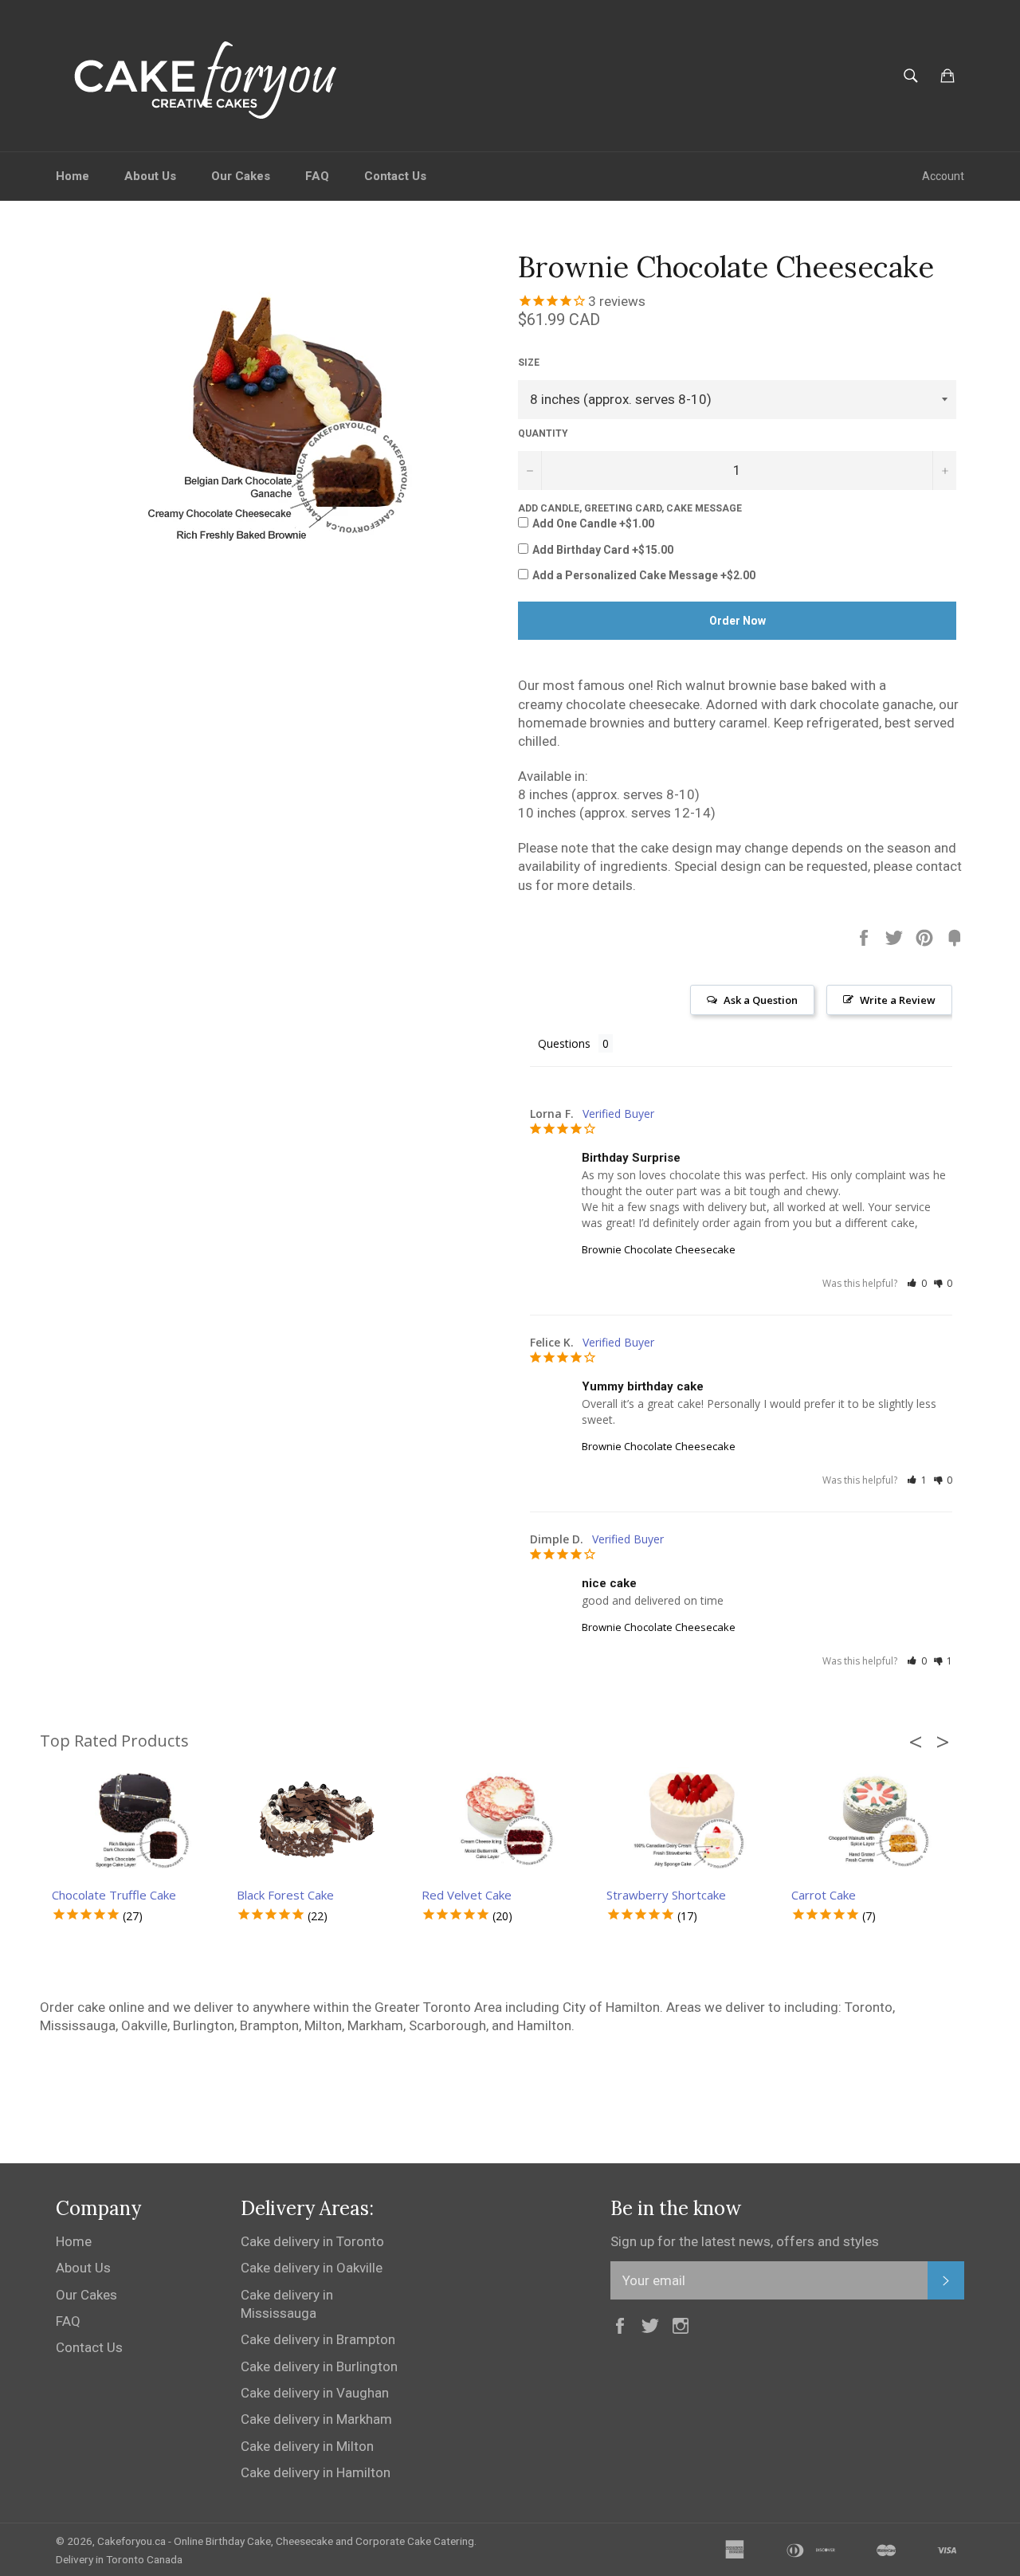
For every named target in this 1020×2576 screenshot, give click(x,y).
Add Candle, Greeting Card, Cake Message (630, 508)
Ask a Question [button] (761, 1000)
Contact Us (395, 176)
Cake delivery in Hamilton (316, 2472)
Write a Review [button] (898, 1000)
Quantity (543, 433)
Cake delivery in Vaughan (315, 2393)
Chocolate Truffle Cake (114, 1895)
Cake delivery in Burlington (319, 2366)
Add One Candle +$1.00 (593, 523)
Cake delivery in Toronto (312, 2241)
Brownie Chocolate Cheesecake (659, 1249)
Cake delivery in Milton (307, 2446)
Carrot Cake (824, 1895)
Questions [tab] (564, 1043)
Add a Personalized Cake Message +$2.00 (644, 575)
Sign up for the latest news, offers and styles (745, 2241)
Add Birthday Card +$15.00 (603, 550)
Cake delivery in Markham (316, 2419)
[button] (917, 1283)
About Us (150, 176)
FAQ (317, 176)
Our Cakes (241, 176)
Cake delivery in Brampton (318, 2339)
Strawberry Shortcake (666, 1895)
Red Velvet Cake (467, 1895)
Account (943, 176)
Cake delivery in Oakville (312, 2268)
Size (529, 363)
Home (73, 176)
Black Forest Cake (285, 1895)
